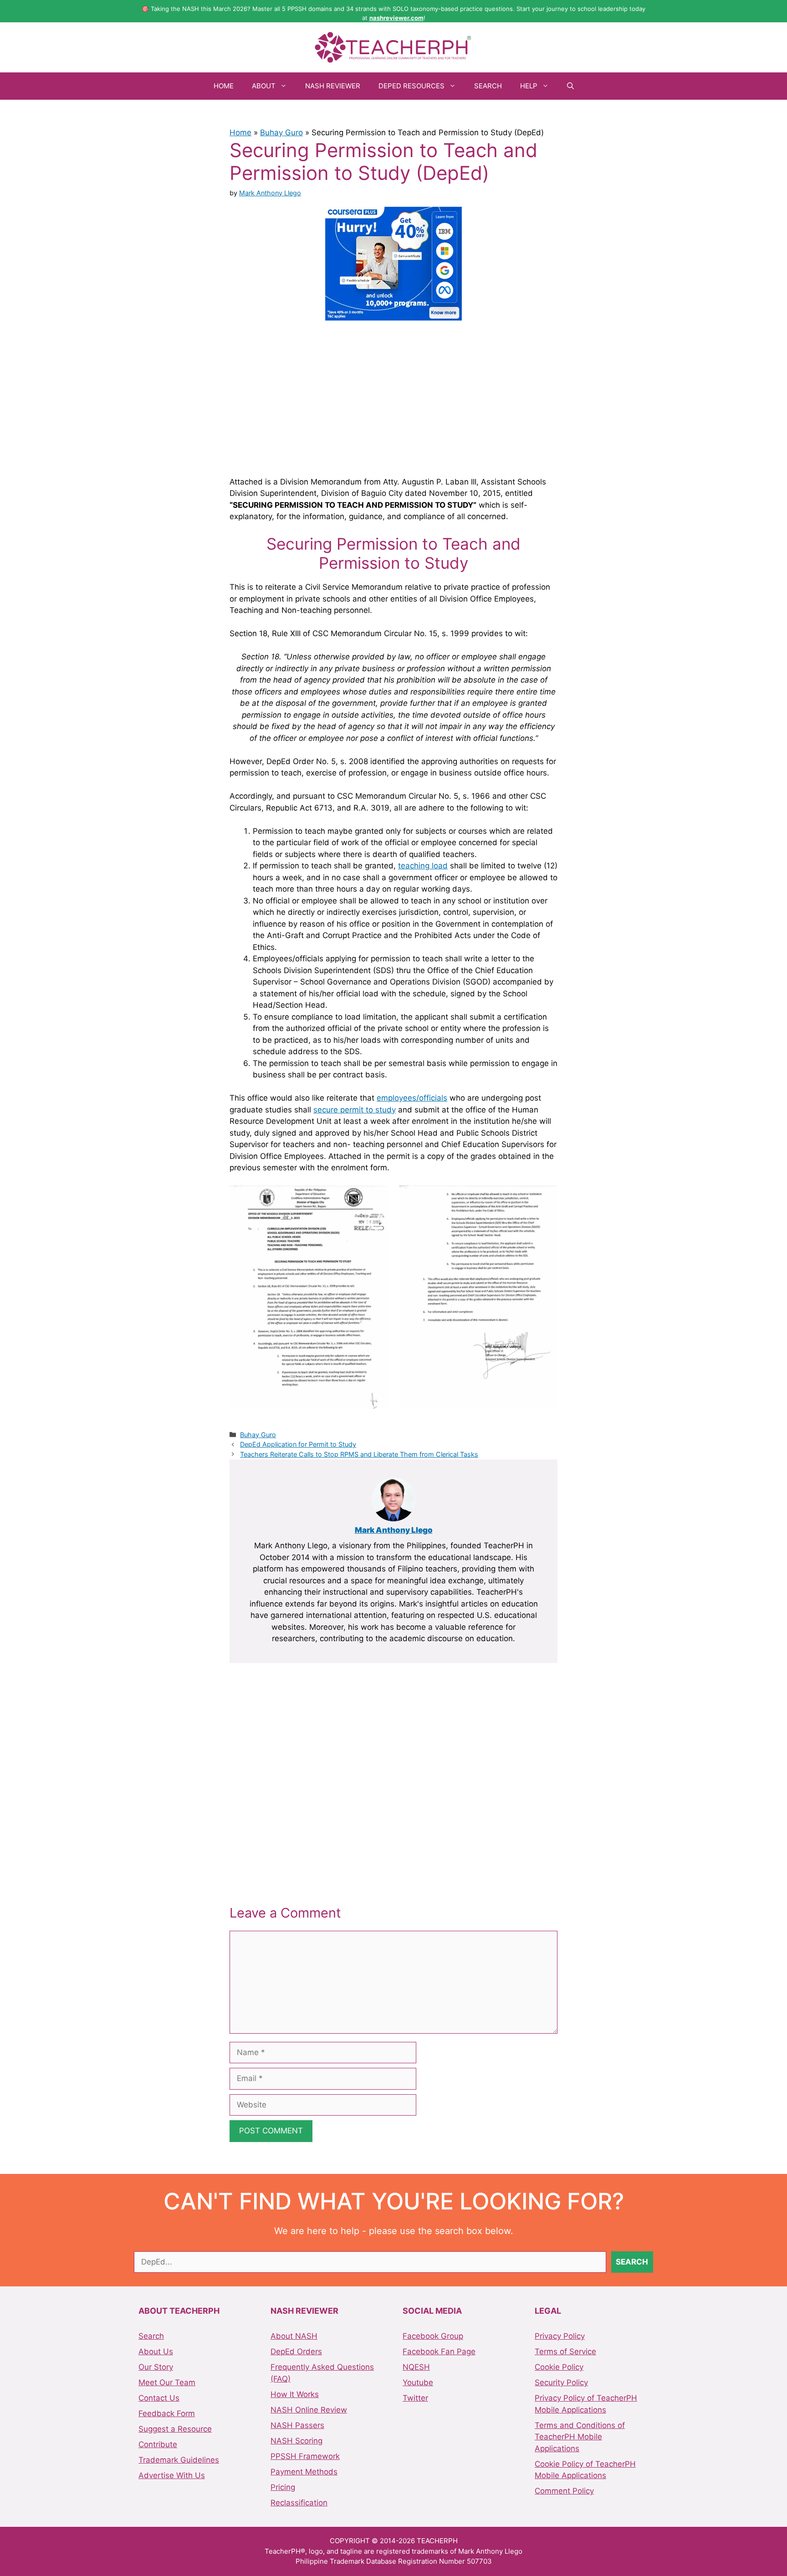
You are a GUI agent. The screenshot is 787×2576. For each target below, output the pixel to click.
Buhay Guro (281, 133)
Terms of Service (565, 2352)
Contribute (158, 2444)
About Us (156, 2352)
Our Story (156, 2367)
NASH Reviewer (333, 86)
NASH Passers (297, 2425)
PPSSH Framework (305, 2456)
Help (529, 86)
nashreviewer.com (396, 18)
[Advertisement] (393, 397)
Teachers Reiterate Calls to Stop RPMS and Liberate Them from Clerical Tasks (359, 1454)
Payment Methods (304, 2472)
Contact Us (159, 2398)
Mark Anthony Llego (394, 1530)
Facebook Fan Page (439, 2352)
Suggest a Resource (175, 2429)
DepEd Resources (411, 86)
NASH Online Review (309, 2410)
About (264, 86)
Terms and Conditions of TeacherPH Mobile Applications (580, 2437)
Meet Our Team (167, 2382)
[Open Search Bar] (570, 86)
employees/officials (412, 1098)
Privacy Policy (560, 2336)
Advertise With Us (172, 2475)
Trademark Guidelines (179, 2460)
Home (224, 86)
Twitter (415, 2398)
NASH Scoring (296, 2441)
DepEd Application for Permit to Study (298, 1444)
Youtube (418, 2382)
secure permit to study (355, 1110)
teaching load (423, 866)
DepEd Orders (296, 2352)
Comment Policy (564, 2491)
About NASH (294, 2336)
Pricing (283, 2487)
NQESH (416, 2367)
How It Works (295, 2394)
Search (488, 86)
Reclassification (299, 2503)
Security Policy (561, 2382)
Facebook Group (433, 2336)
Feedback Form (167, 2413)
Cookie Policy (559, 2367)
